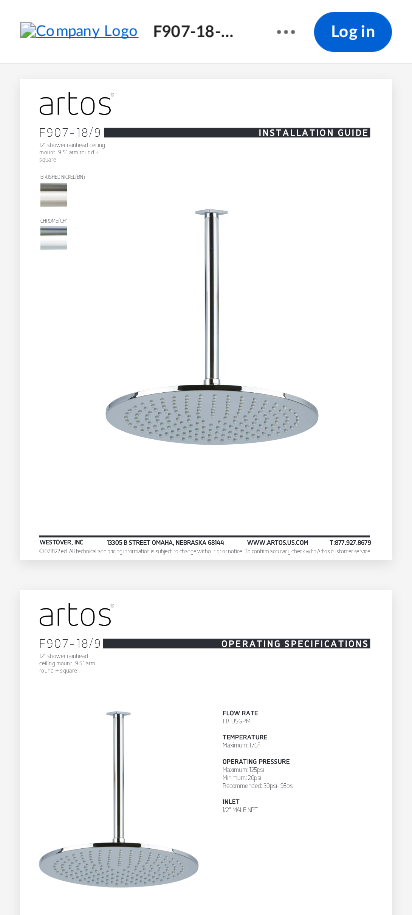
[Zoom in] (240, 866)
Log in (353, 32)
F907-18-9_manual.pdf (196, 32)
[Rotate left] (280, 866)
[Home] (79, 31)
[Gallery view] (318, 866)
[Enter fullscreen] (354, 866)
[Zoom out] (172, 866)
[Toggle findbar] (58, 866)
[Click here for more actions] (286, 32)
